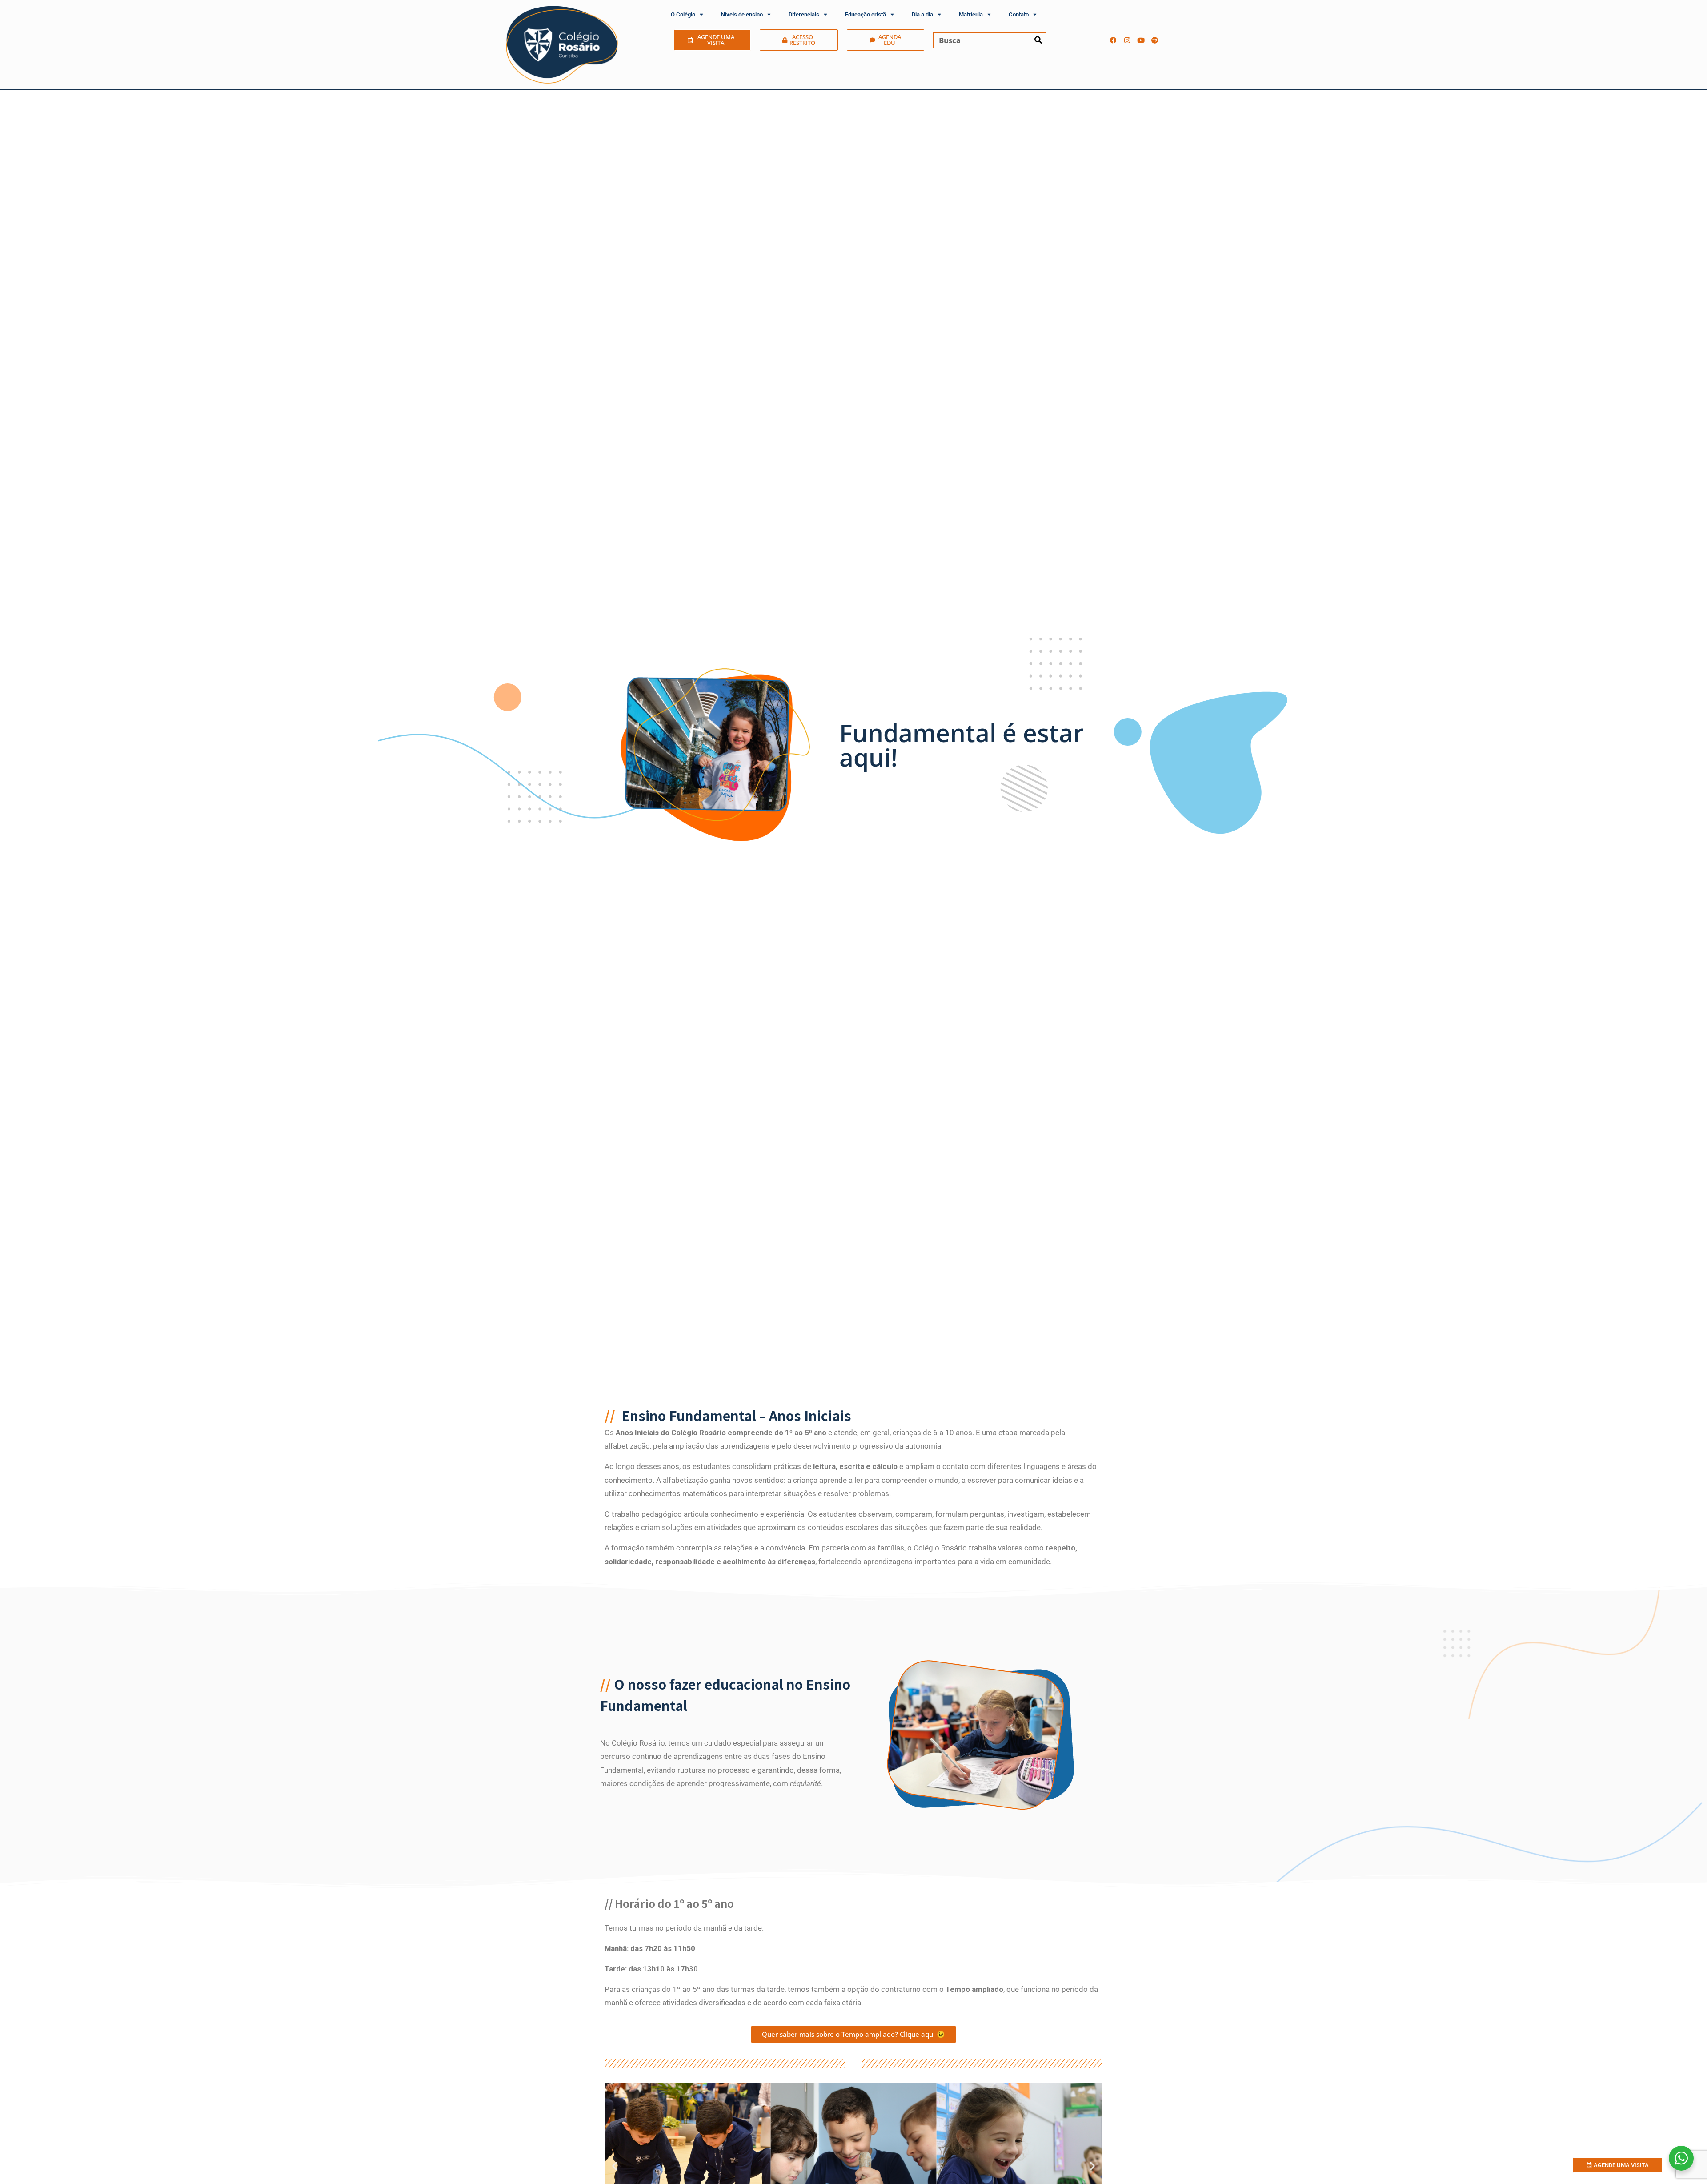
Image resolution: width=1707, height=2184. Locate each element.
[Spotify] (1155, 40)
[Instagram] (1127, 40)
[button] (615, 2166)
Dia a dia (922, 14)
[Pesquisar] (1038, 40)
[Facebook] (1114, 40)
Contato (1019, 14)
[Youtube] (1141, 40)
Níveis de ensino (742, 14)
